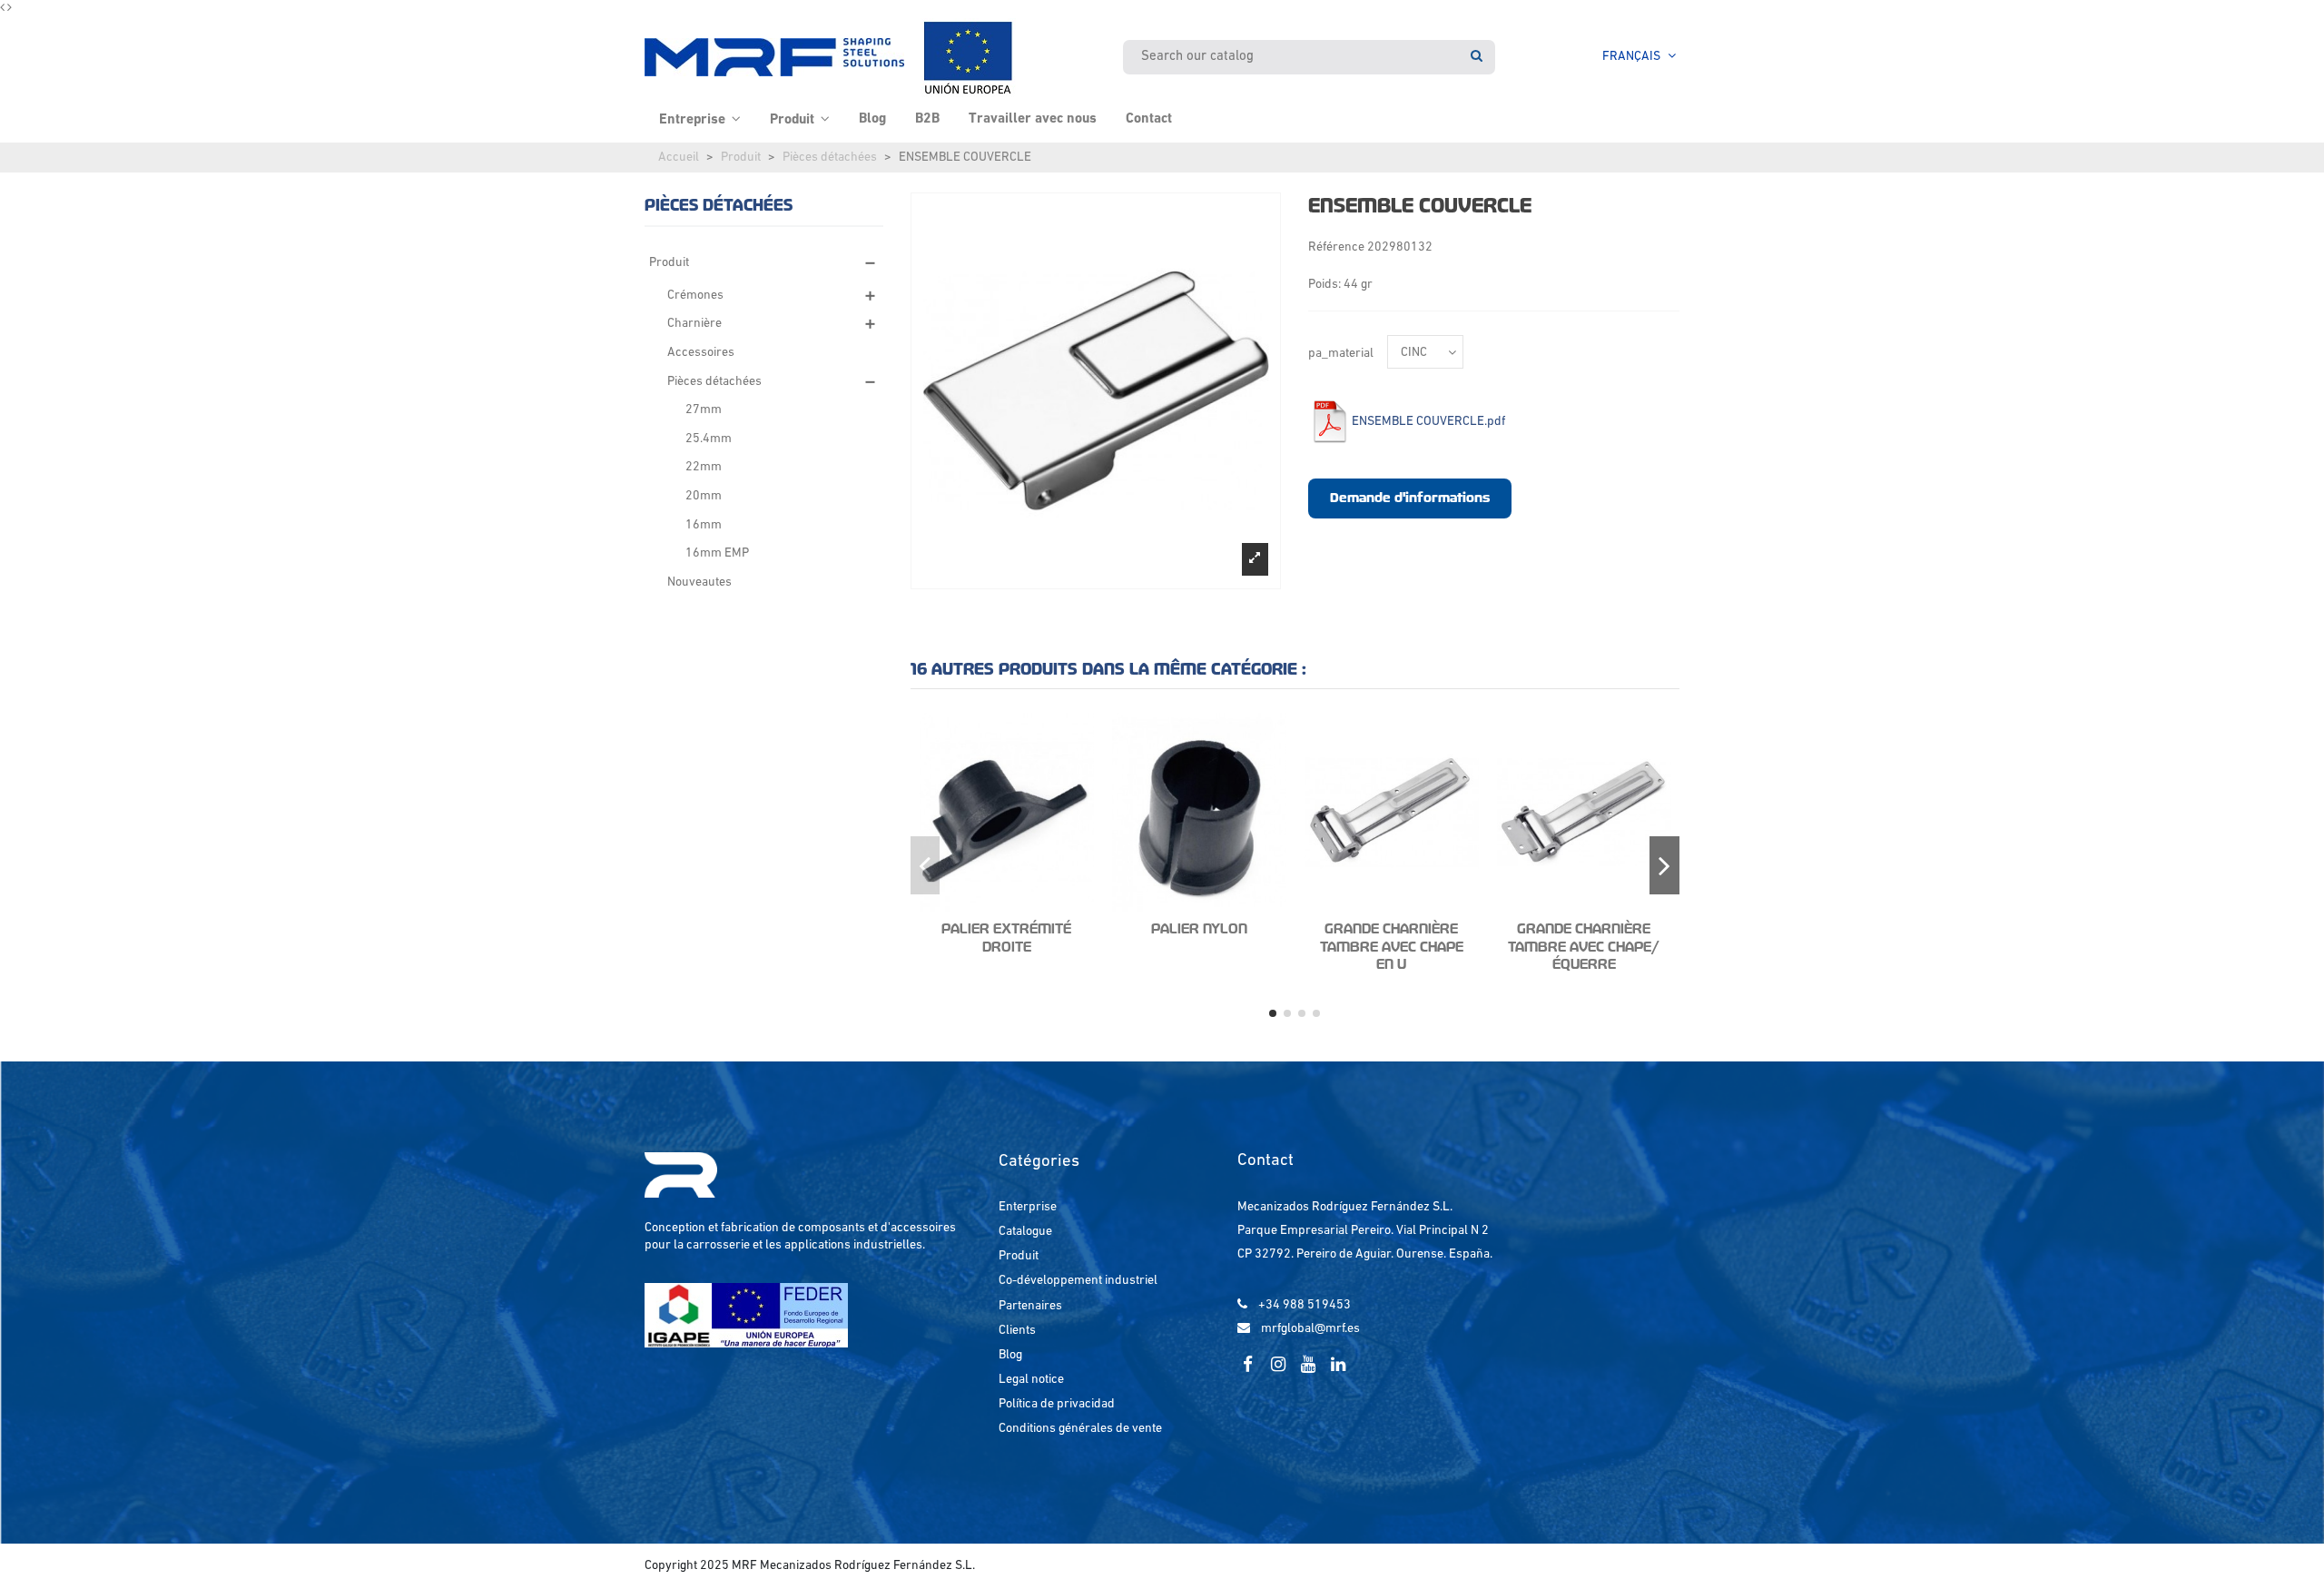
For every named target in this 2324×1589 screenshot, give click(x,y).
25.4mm (709, 439)
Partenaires (1030, 1306)
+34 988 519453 (1305, 1305)
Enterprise (1028, 1207)
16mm (704, 525)
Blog (1010, 1355)
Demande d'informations (1410, 498)
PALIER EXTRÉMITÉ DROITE (1006, 938)
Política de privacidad (1057, 1404)
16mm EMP (717, 553)
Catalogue (1025, 1232)
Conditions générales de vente (1080, 1429)
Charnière (694, 324)
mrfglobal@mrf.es (1310, 1329)
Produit (741, 158)
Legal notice (1031, 1380)
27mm (704, 410)
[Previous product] (4, 9)
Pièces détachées (830, 158)
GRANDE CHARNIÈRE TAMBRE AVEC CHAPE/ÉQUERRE (1584, 947)
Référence (1336, 247)
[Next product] (10, 9)
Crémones (695, 296)
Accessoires (701, 353)
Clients (1017, 1331)
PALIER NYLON (1199, 929)
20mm (704, 496)
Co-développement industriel (1078, 1281)
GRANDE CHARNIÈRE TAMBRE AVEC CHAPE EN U (1392, 947)
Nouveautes (699, 582)
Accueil (679, 158)
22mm (704, 467)
